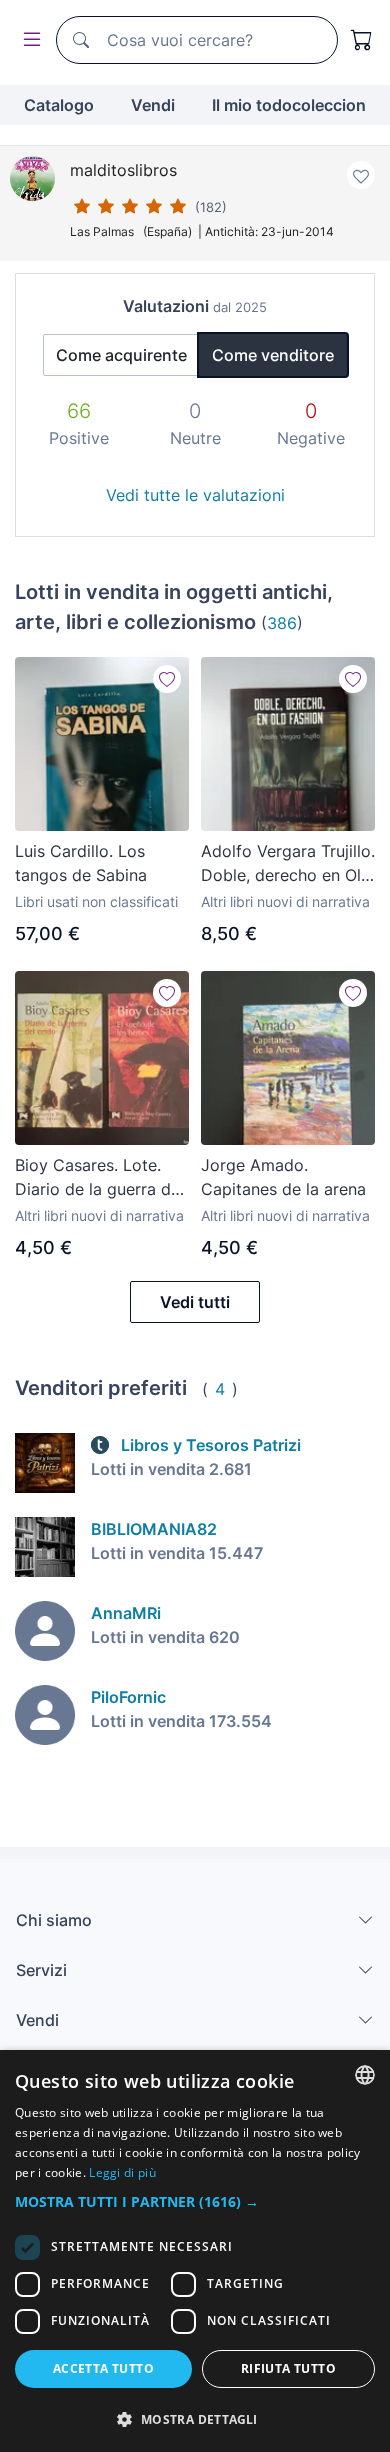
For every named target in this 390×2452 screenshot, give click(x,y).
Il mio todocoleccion (289, 105)
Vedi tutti (195, 1302)
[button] (195, 2201)
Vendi (153, 105)
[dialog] (195, 2251)
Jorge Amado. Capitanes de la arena (283, 1177)
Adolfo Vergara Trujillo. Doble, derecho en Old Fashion (288, 864)
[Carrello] (362, 40)
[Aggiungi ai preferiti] (361, 175)
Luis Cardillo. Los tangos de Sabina (81, 863)
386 (282, 623)
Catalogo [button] (59, 105)
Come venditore (273, 355)
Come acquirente (121, 355)
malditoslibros (123, 170)
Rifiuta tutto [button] (288, 2368)
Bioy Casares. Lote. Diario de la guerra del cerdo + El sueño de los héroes (99, 1178)
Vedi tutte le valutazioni (195, 495)
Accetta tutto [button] (103, 2368)
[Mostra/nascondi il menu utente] (28, 40)
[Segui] (167, 679)
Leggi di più (122, 2172)
